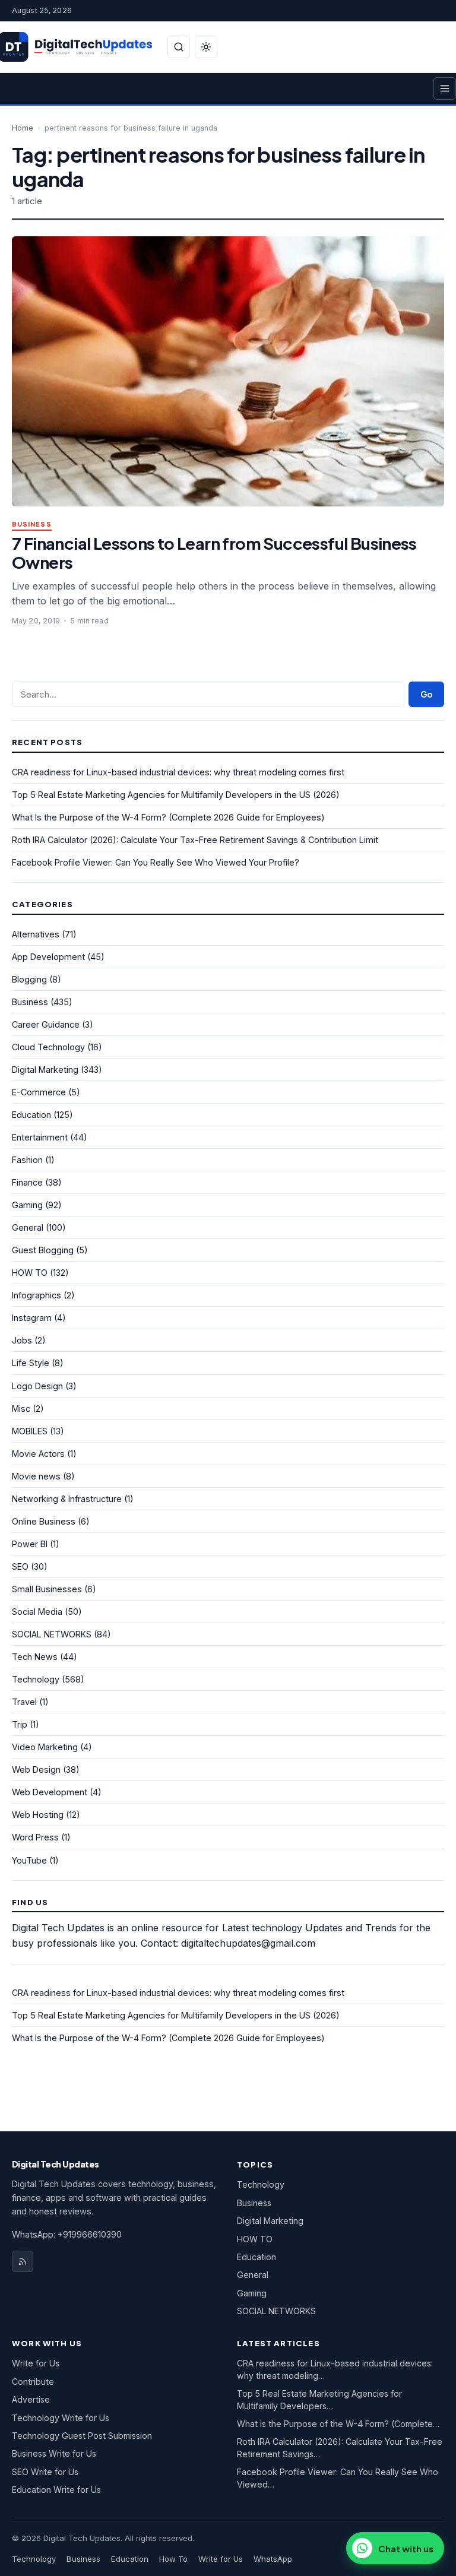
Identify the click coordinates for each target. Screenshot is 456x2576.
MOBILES (30, 1431)
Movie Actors (38, 1454)
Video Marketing (45, 1747)
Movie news (36, 1476)
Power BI (30, 1544)
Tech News (35, 1657)
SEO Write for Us (45, 2472)
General (28, 1227)
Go (426, 694)
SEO (20, 1566)
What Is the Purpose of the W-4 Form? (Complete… (338, 2424)
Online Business (44, 1521)
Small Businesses (47, 1589)
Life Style (31, 1363)
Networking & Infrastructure (67, 1499)
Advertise (31, 2399)
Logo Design (37, 1386)
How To (173, 2559)
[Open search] (179, 47)
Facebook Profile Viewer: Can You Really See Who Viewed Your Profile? (156, 862)
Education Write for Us (56, 2490)
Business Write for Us (54, 2453)
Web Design (36, 1769)
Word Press (35, 1837)
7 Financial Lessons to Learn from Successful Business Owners (214, 552)
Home (23, 128)
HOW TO (30, 1273)
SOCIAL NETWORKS (52, 1634)
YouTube (29, 1860)
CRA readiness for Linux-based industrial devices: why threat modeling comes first (178, 772)
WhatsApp (273, 2559)
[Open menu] (445, 88)
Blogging (29, 979)
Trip (20, 1724)
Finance (27, 1182)
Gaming (27, 1205)
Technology (36, 1679)
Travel (24, 1702)
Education (31, 1115)
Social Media (37, 1612)
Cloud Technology (48, 1047)
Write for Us (36, 2363)
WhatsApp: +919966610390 (67, 2234)
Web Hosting (38, 1815)
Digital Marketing (45, 1070)
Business (32, 525)
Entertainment (40, 1137)
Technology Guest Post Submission (82, 2436)
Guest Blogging (43, 1250)
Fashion (27, 1160)
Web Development (50, 1792)
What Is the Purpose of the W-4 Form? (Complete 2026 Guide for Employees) (168, 817)
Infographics (37, 1295)
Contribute (33, 2382)
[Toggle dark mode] (206, 47)
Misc (21, 1409)
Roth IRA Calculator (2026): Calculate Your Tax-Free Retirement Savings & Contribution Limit (195, 840)
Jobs (22, 1340)
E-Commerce (39, 1092)
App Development (48, 957)
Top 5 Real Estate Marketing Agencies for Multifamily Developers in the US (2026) (176, 795)
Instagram (32, 1318)
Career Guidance (46, 1024)
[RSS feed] (23, 2261)
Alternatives (36, 934)
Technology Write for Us (61, 2418)
